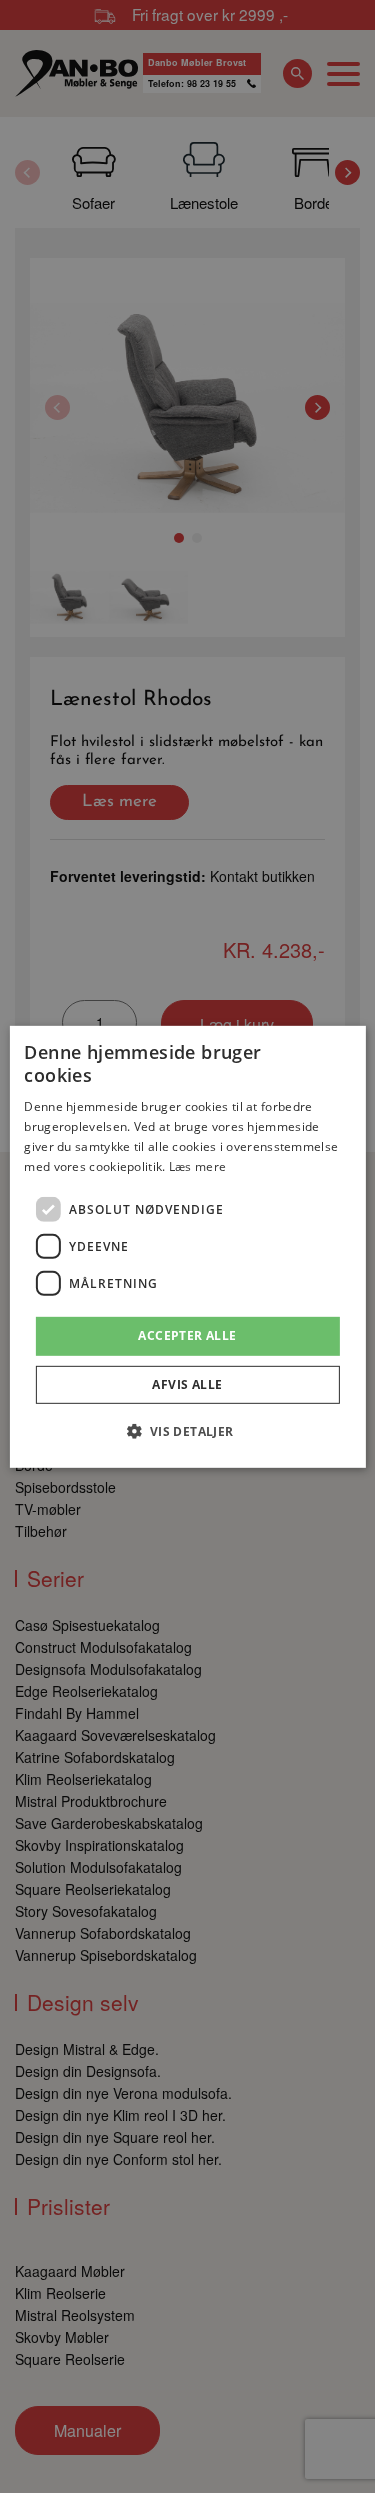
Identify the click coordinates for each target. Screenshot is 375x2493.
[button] (187, 1431)
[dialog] (187, 1246)
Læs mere (197, 1165)
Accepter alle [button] (187, 1335)
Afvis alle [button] (187, 1384)
